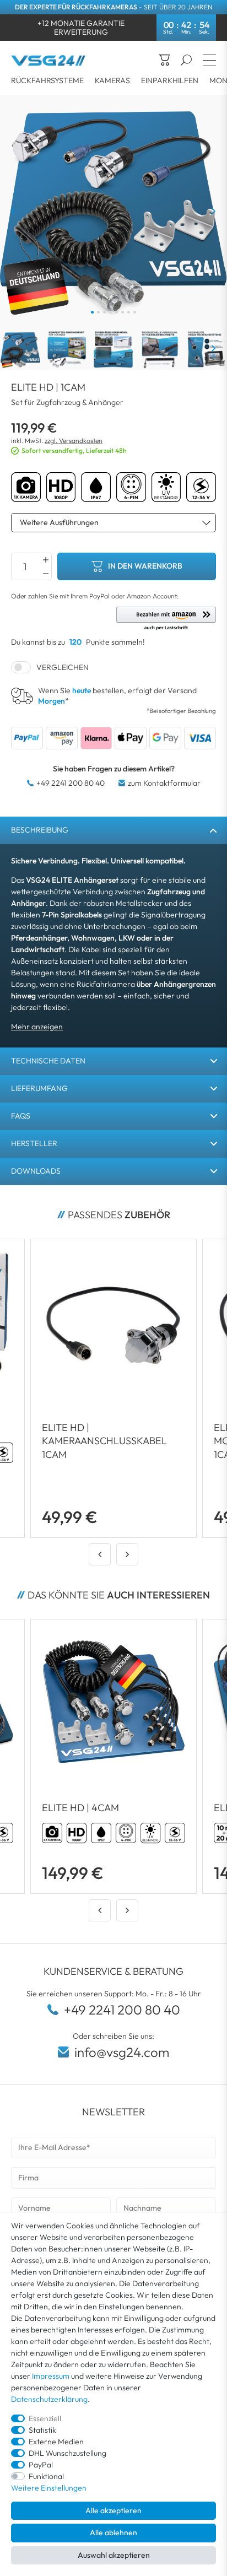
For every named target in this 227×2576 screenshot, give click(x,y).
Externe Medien (56, 2442)
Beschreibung (40, 830)
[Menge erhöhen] (46, 560)
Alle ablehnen (113, 2532)
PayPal (41, 2465)
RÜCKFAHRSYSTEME (47, 80)
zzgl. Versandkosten (74, 441)
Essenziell (45, 2418)
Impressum (51, 2376)
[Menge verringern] (46, 573)
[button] (166, 619)
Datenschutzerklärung (49, 2399)
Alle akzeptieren (113, 2510)
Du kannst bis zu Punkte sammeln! (78, 642)
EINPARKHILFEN (170, 80)
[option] (100, 1756)
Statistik (42, 2430)
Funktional (46, 2476)
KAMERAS (112, 80)
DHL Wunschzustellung (67, 2453)
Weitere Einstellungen (49, 2488)
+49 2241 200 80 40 (71, 783)
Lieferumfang (39, 1088)
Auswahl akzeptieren (114, 2555)
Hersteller (34, 1143)
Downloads (36, 1171)
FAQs (21, 1116)
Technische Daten (48, 1061)
